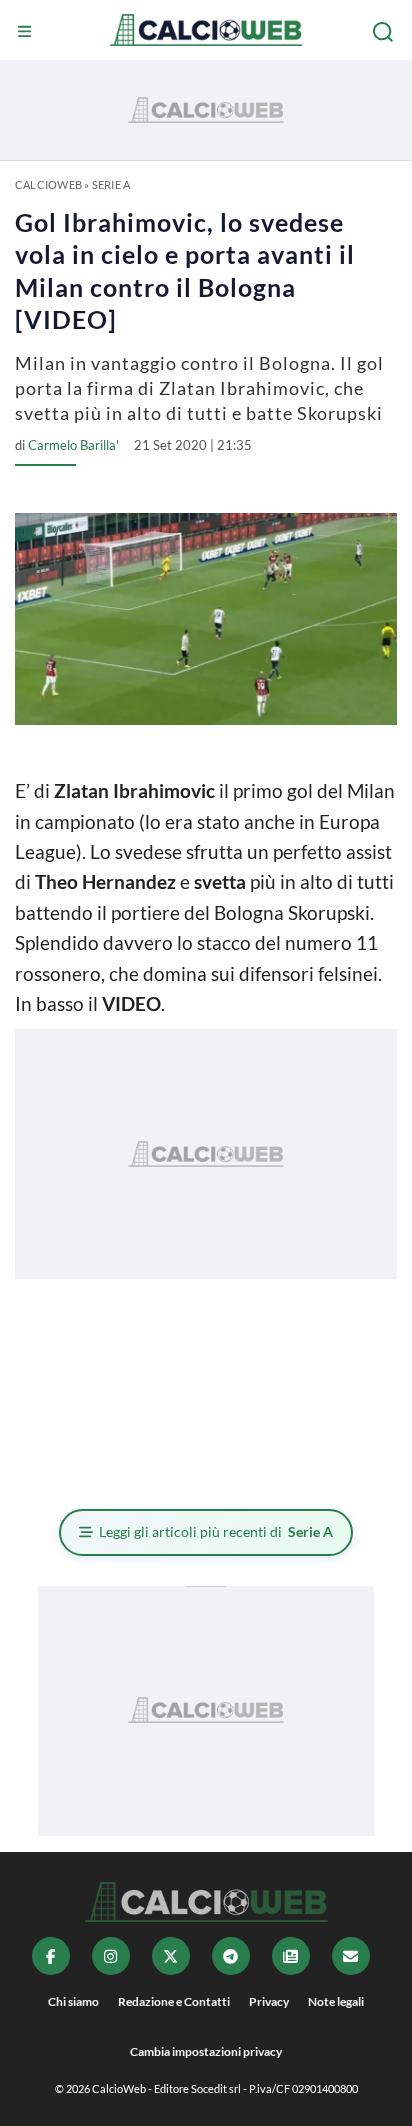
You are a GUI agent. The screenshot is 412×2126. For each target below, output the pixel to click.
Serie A (111, 184)
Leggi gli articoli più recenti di (216, 1531)
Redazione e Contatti (174, 2001)
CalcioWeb (48, 184)
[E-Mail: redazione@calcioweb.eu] (351, 1956)
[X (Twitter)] (171, 1956)
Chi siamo (73, 2001)
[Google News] (291, 1956)
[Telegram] (231, 1956)
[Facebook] (51, 1956)
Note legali (336, 2001)
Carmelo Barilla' (73, 445)
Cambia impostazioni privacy (206, 2051)
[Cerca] (385, 32)
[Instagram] (111, 1956)
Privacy (269, 2001)
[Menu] (27, 32)
